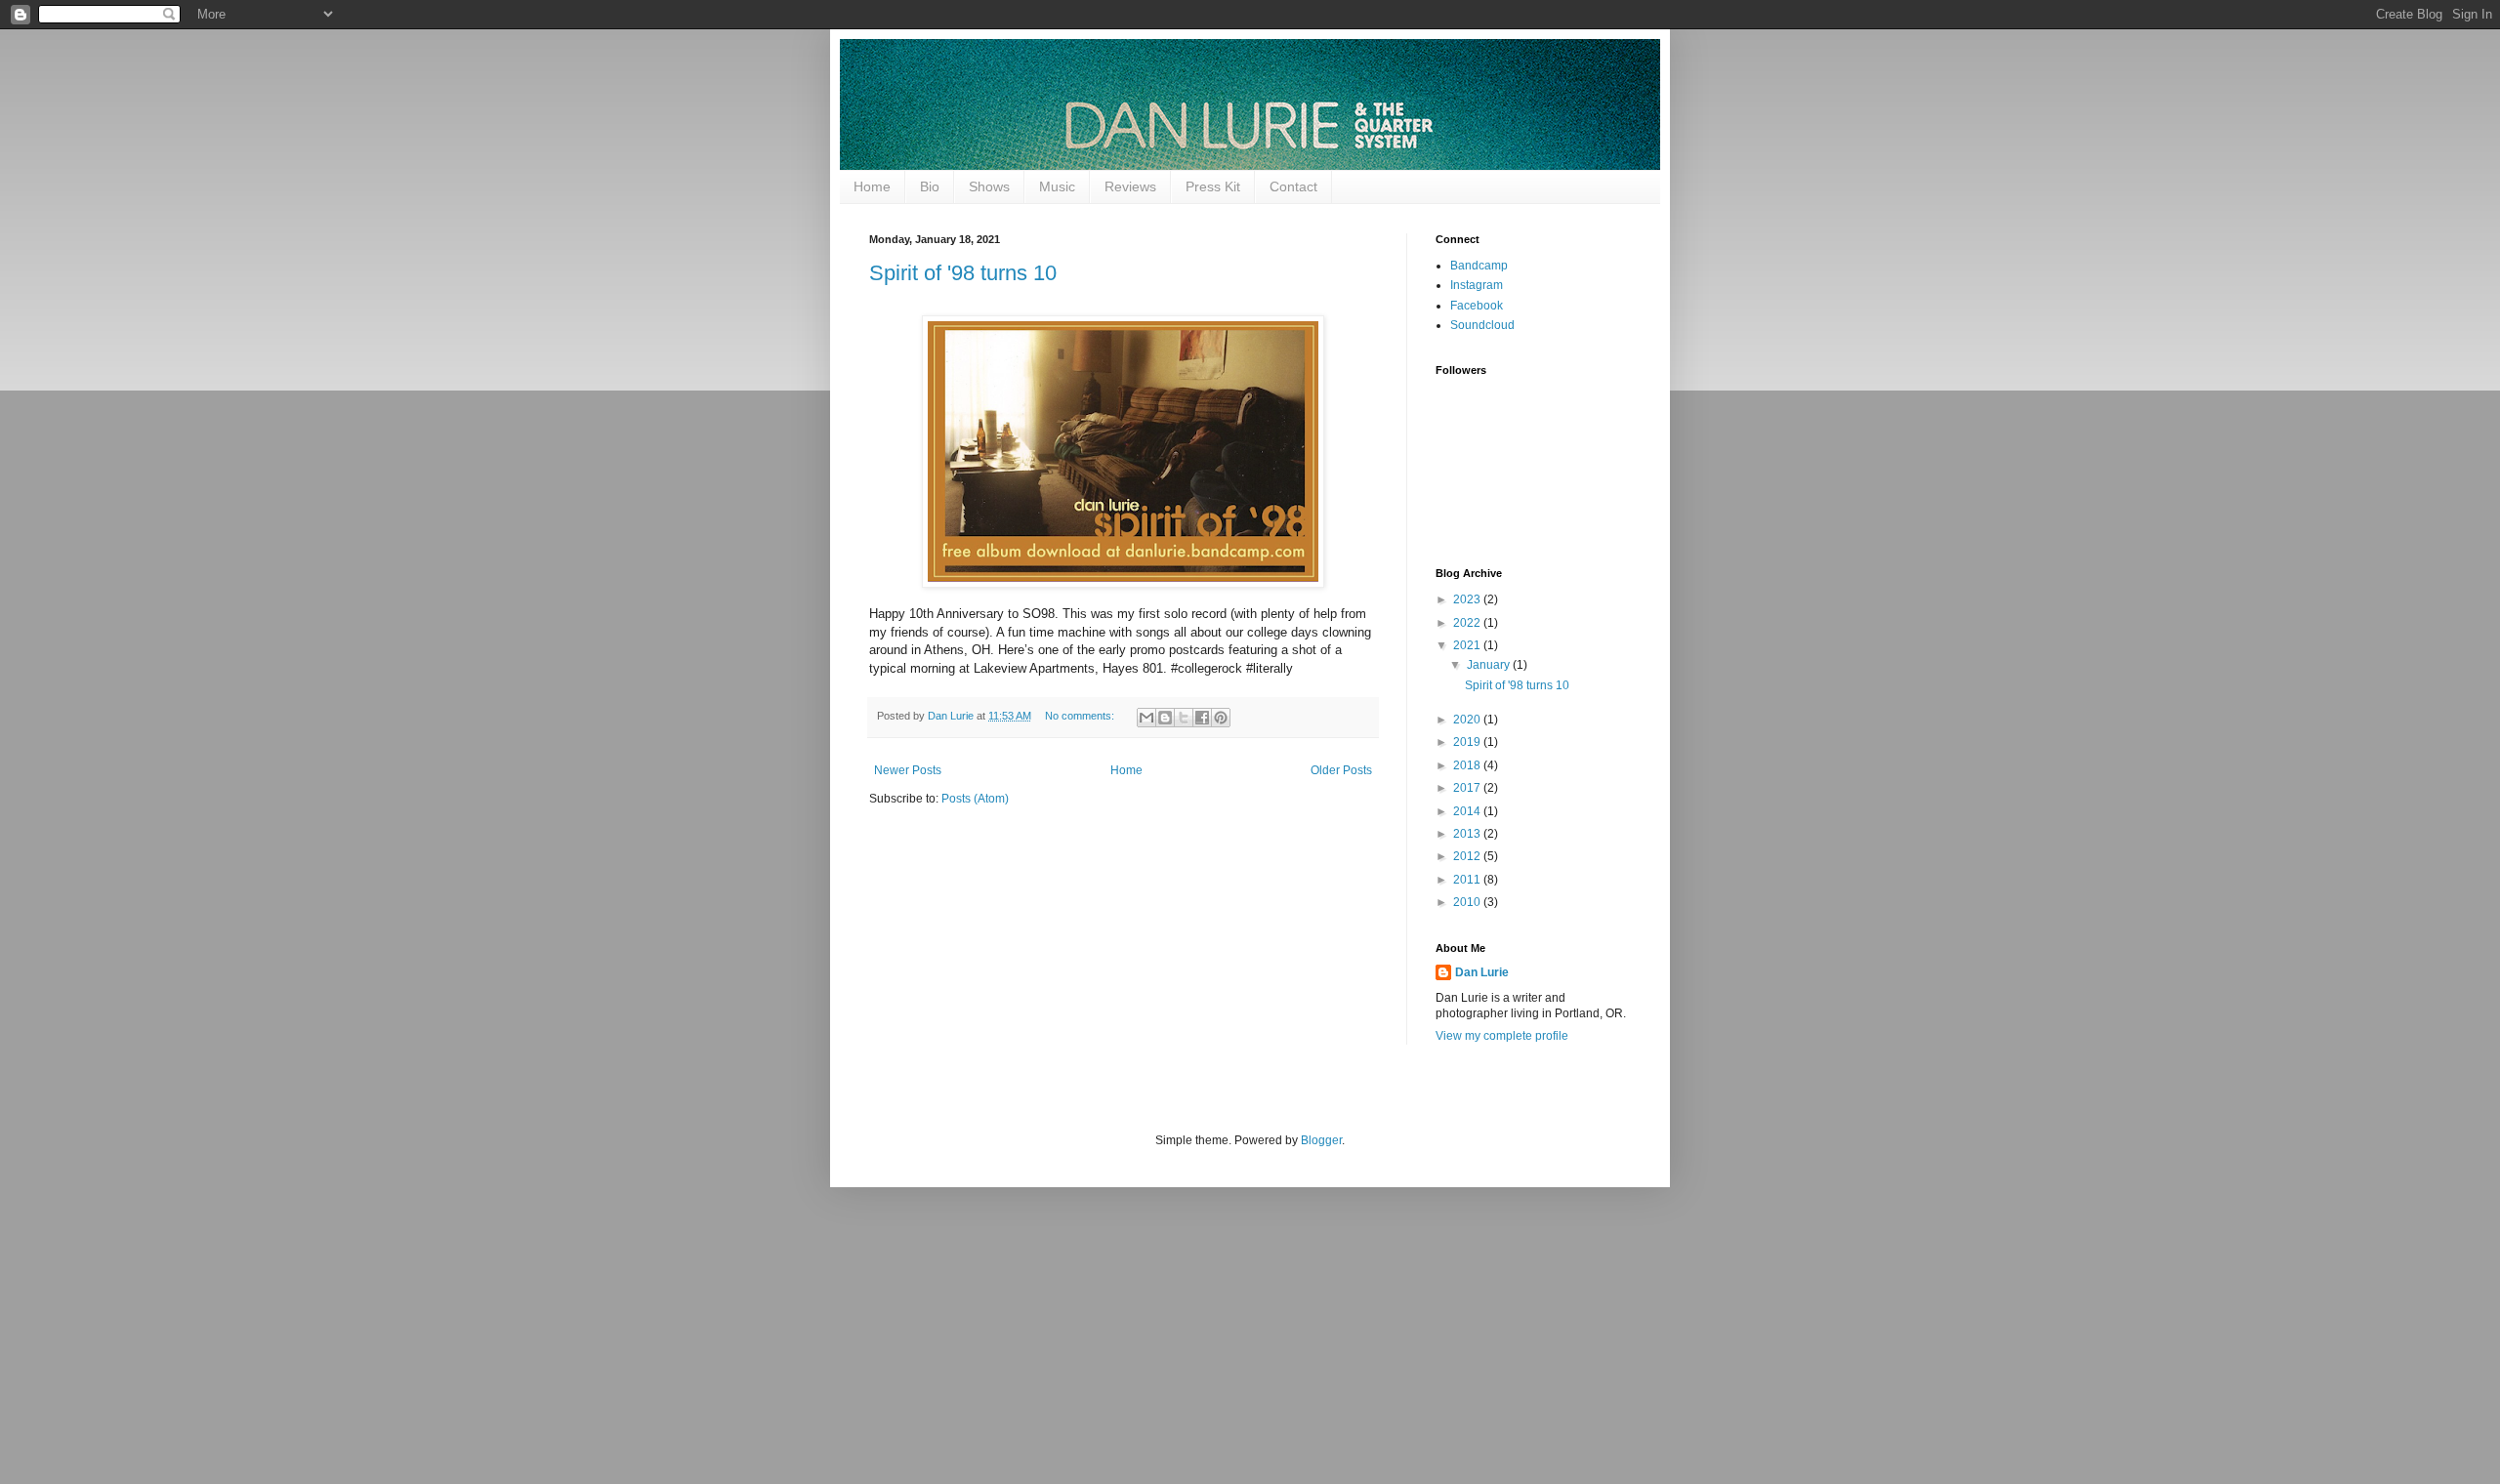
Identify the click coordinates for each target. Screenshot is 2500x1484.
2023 (1468, 599)
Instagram (1477, 285)
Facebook (1477, 306)
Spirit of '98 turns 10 (963, 273)
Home (872, 186)
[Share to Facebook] (1202, 718)
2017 (1468, 788)
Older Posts (1341, 770)
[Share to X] (1184, 718)
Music (1057, 186)
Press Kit (1213, 186)
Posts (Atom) (975, 799)
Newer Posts (908, 770)
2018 (1468, 765)
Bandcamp (1479, 266)
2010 (1468, 902)
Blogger (1321, 1140)
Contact (1293, 186)
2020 (1468, 720)
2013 (1468, 834)
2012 (1468, 856)
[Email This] (1146, 718)
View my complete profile (1502, 1036)
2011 (1468, 880)
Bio (930, 186)
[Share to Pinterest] (1221, 718)
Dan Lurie (1482, 972)
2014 (1468, 811)
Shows (989, 186)
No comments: (1081, 716)
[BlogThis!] (1165, 718)
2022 (1468, 623)
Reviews (1130, 186)
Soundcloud (1482, 325)
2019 (1468, 742)
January (1490, 665)
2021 (1468, 645)
